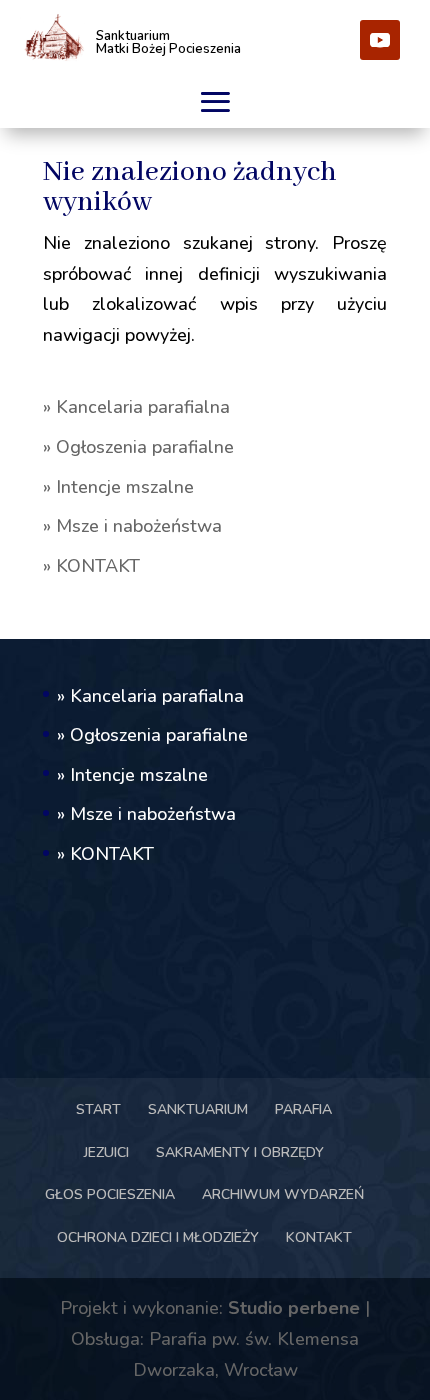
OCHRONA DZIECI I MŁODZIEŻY (158, 1237)
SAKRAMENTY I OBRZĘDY (240, 1152)
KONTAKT (319, 1237)
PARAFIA (303, 1109)
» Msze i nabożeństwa (132, 526)
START (98, 1109)
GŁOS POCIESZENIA (110, 1194)
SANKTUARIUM (198, 1109)
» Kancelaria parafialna (136, 407)
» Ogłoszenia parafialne (138, 447)
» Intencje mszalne (118, 487)
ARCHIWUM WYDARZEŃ (283, 1194)
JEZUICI (106, 1152)
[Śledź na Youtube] (380, 40)
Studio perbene (294, 1308)
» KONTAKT (91, 566)
